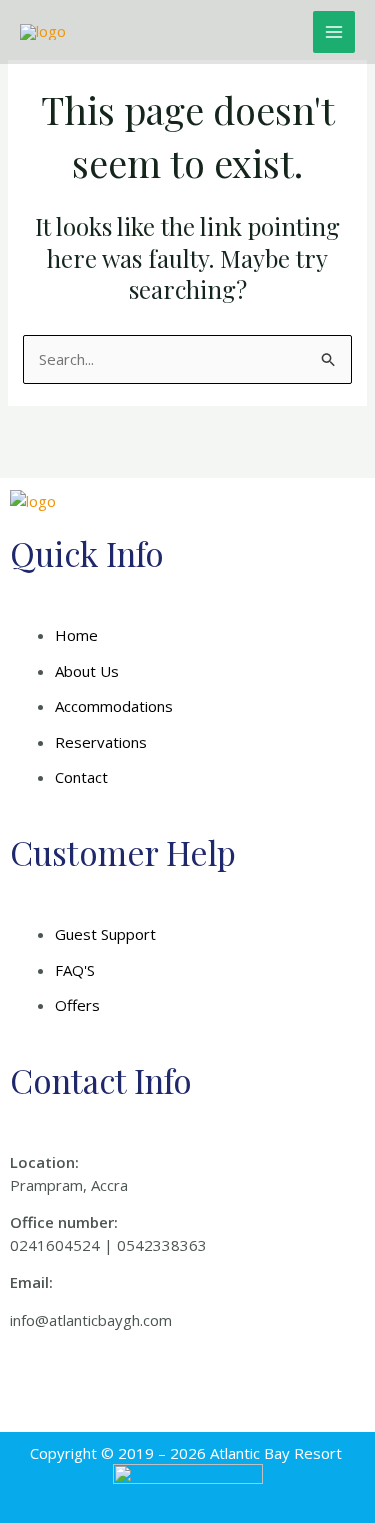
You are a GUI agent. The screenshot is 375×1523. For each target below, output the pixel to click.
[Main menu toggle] (334, 32)
